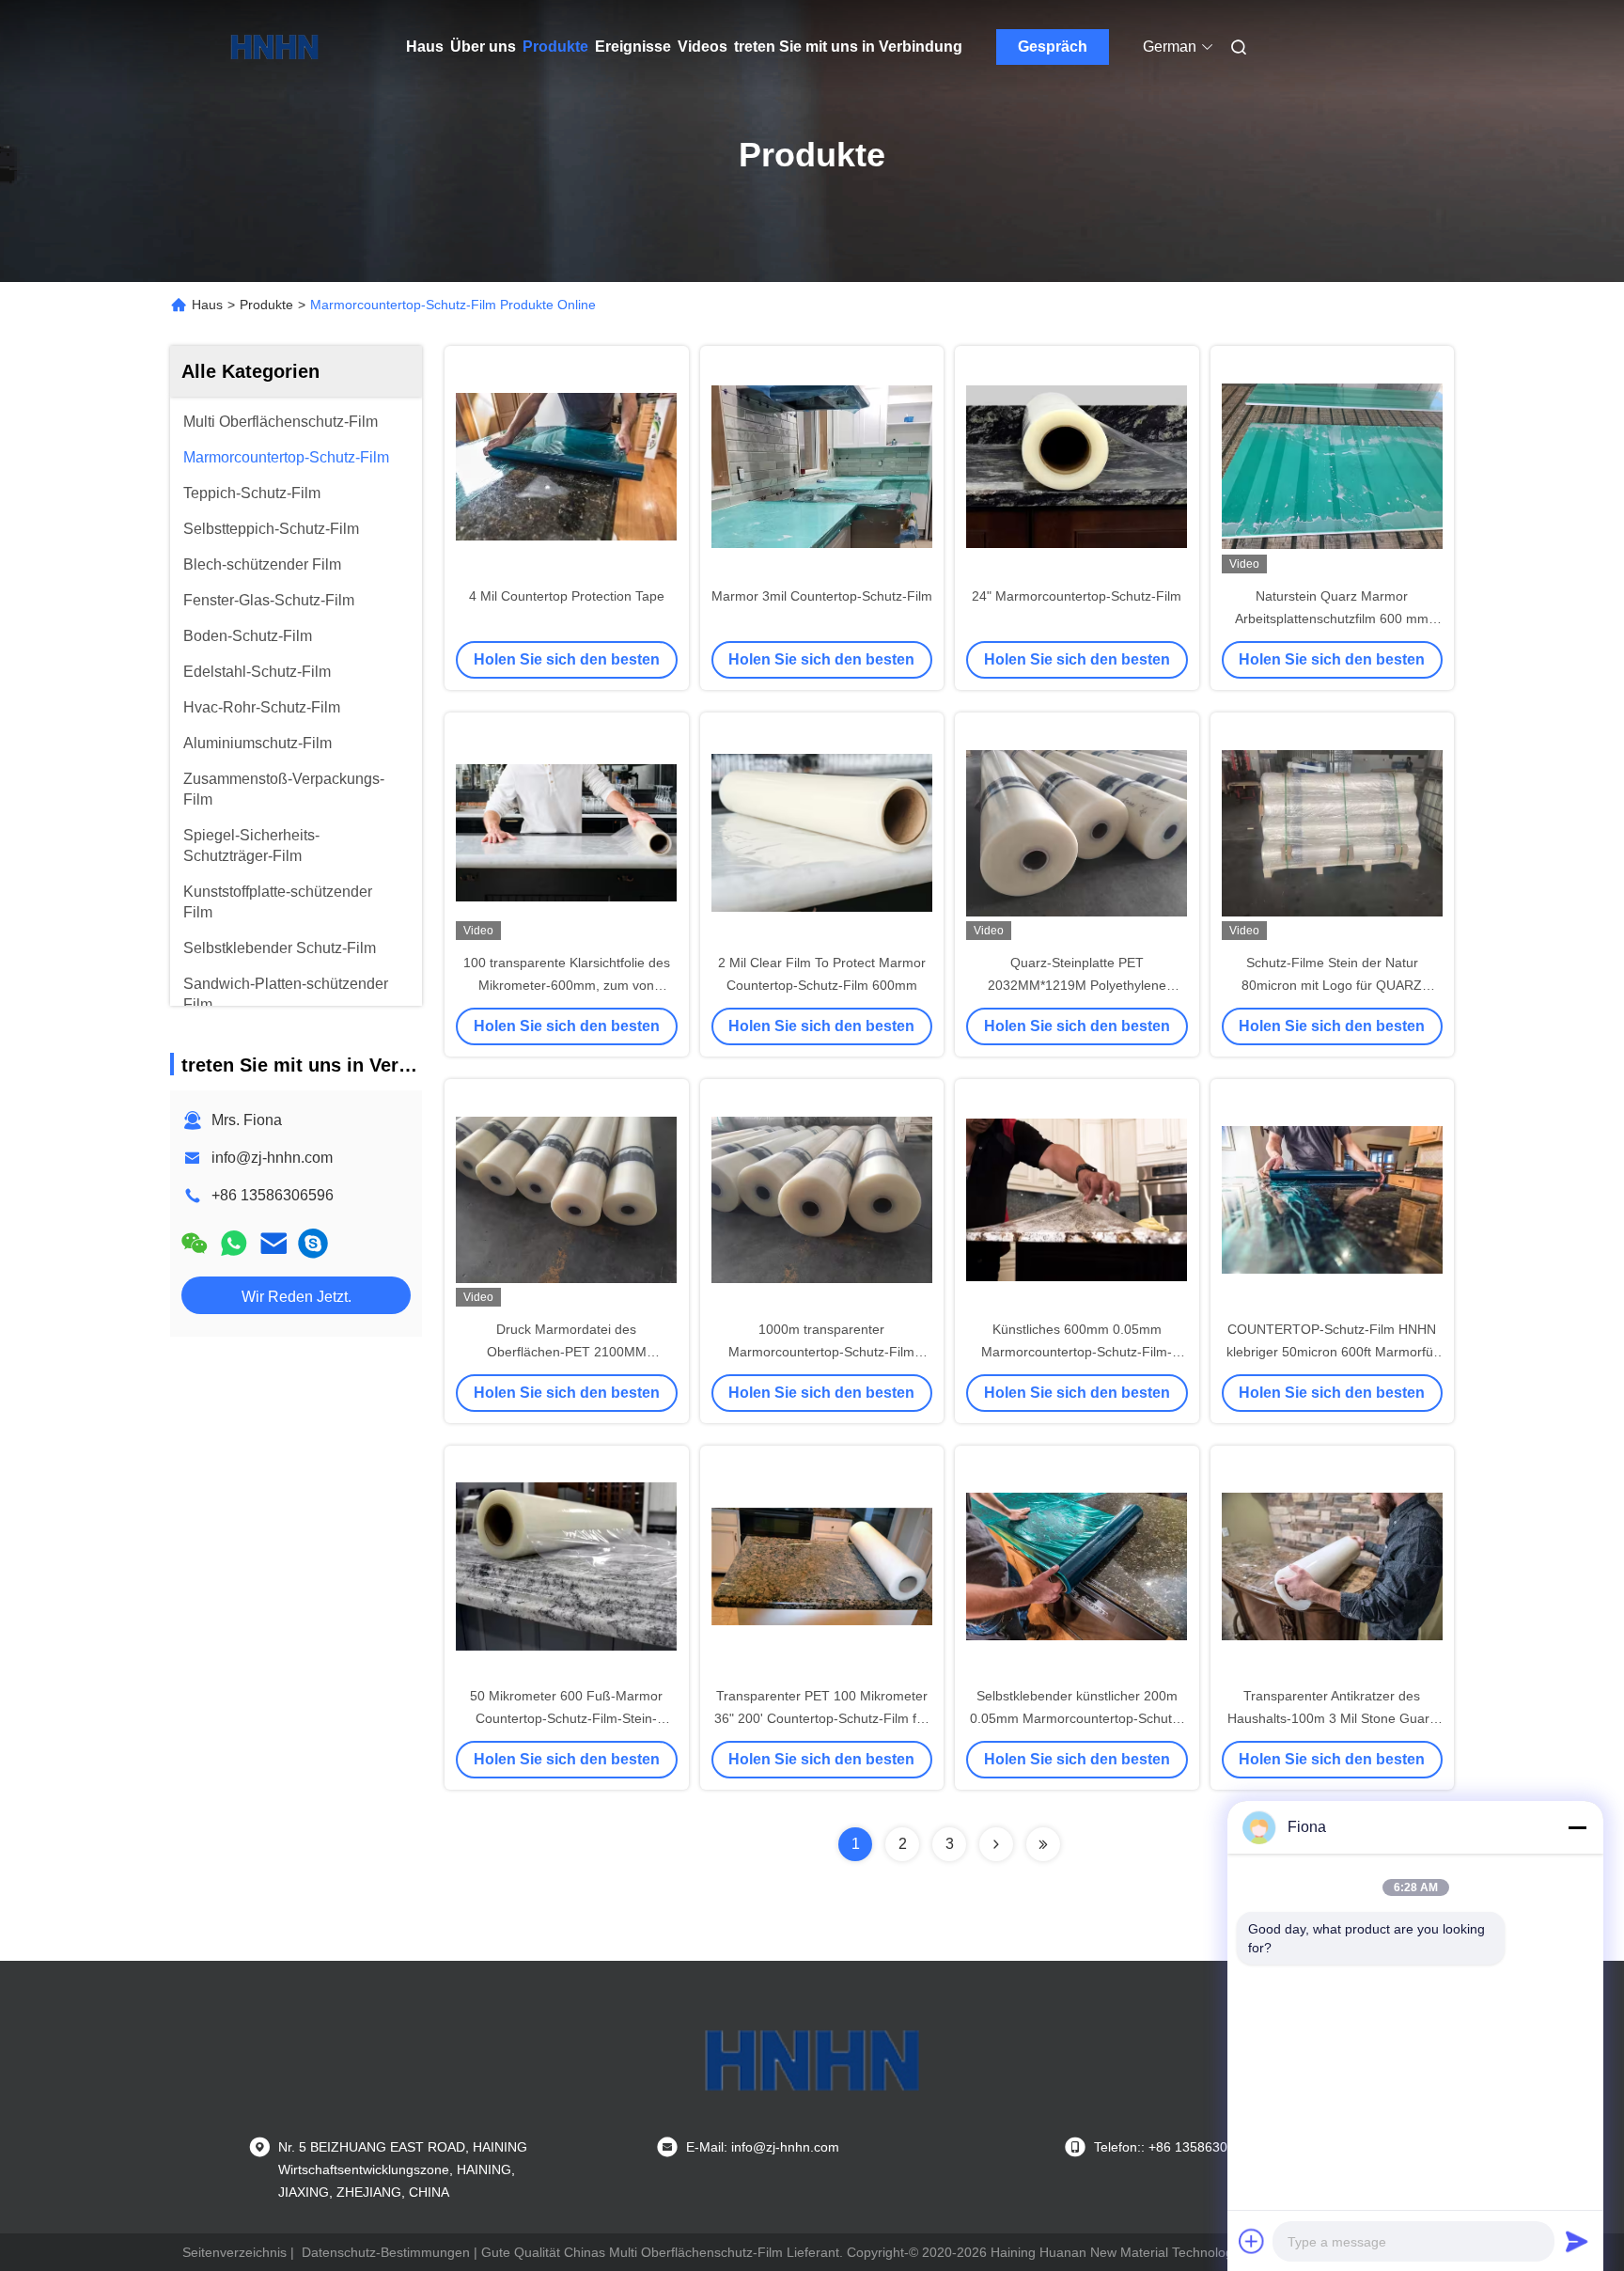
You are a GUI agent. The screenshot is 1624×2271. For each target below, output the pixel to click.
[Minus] (1577, 1827)
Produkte (555, 47)
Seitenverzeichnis (234, 2252)
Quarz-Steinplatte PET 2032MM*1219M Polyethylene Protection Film (1077, 985)
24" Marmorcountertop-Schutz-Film (1077, 596)
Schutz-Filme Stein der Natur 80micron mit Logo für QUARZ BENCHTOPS (1332, 985)
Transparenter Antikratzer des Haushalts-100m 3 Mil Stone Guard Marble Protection (1332, 1718)
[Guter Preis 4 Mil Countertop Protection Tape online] (567, 465)
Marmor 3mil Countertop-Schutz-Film (822, 596)
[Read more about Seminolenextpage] (996, 1844)
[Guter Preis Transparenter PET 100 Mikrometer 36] (822, 1565)
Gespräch (1053, 47)
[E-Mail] (273, 1243)
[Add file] (1252, 2241)
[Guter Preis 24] (1077, 465)
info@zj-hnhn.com (272, 1158)
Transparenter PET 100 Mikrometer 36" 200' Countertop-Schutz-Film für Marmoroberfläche (821, 1718)
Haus (425, 47)
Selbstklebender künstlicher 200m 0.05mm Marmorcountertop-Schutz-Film (1077, 1718)
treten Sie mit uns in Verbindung (848, 47)
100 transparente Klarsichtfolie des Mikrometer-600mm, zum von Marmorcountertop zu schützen (567, 985)
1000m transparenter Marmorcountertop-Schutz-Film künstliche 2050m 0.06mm (821, 1352)
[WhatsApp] (234, 1243)
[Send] (1577, 2241)
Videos (703, 47)
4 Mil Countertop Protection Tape (567, 596)
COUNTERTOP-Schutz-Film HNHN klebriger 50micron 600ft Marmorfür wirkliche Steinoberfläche (1332, 1352)
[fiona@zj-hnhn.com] (313, 1243)
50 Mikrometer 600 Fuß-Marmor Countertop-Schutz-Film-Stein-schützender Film (566, 1718)
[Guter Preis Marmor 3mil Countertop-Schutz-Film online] (822, 465)
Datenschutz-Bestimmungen (386, 2252)
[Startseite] (274, 47)
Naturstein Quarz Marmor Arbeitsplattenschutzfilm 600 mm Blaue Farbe (1332, 619)
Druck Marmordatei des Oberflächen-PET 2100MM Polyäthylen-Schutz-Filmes (567, 1352)
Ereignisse (633, 47)
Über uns (483, 47)
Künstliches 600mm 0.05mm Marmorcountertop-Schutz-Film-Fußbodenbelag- (1077, 1352)
